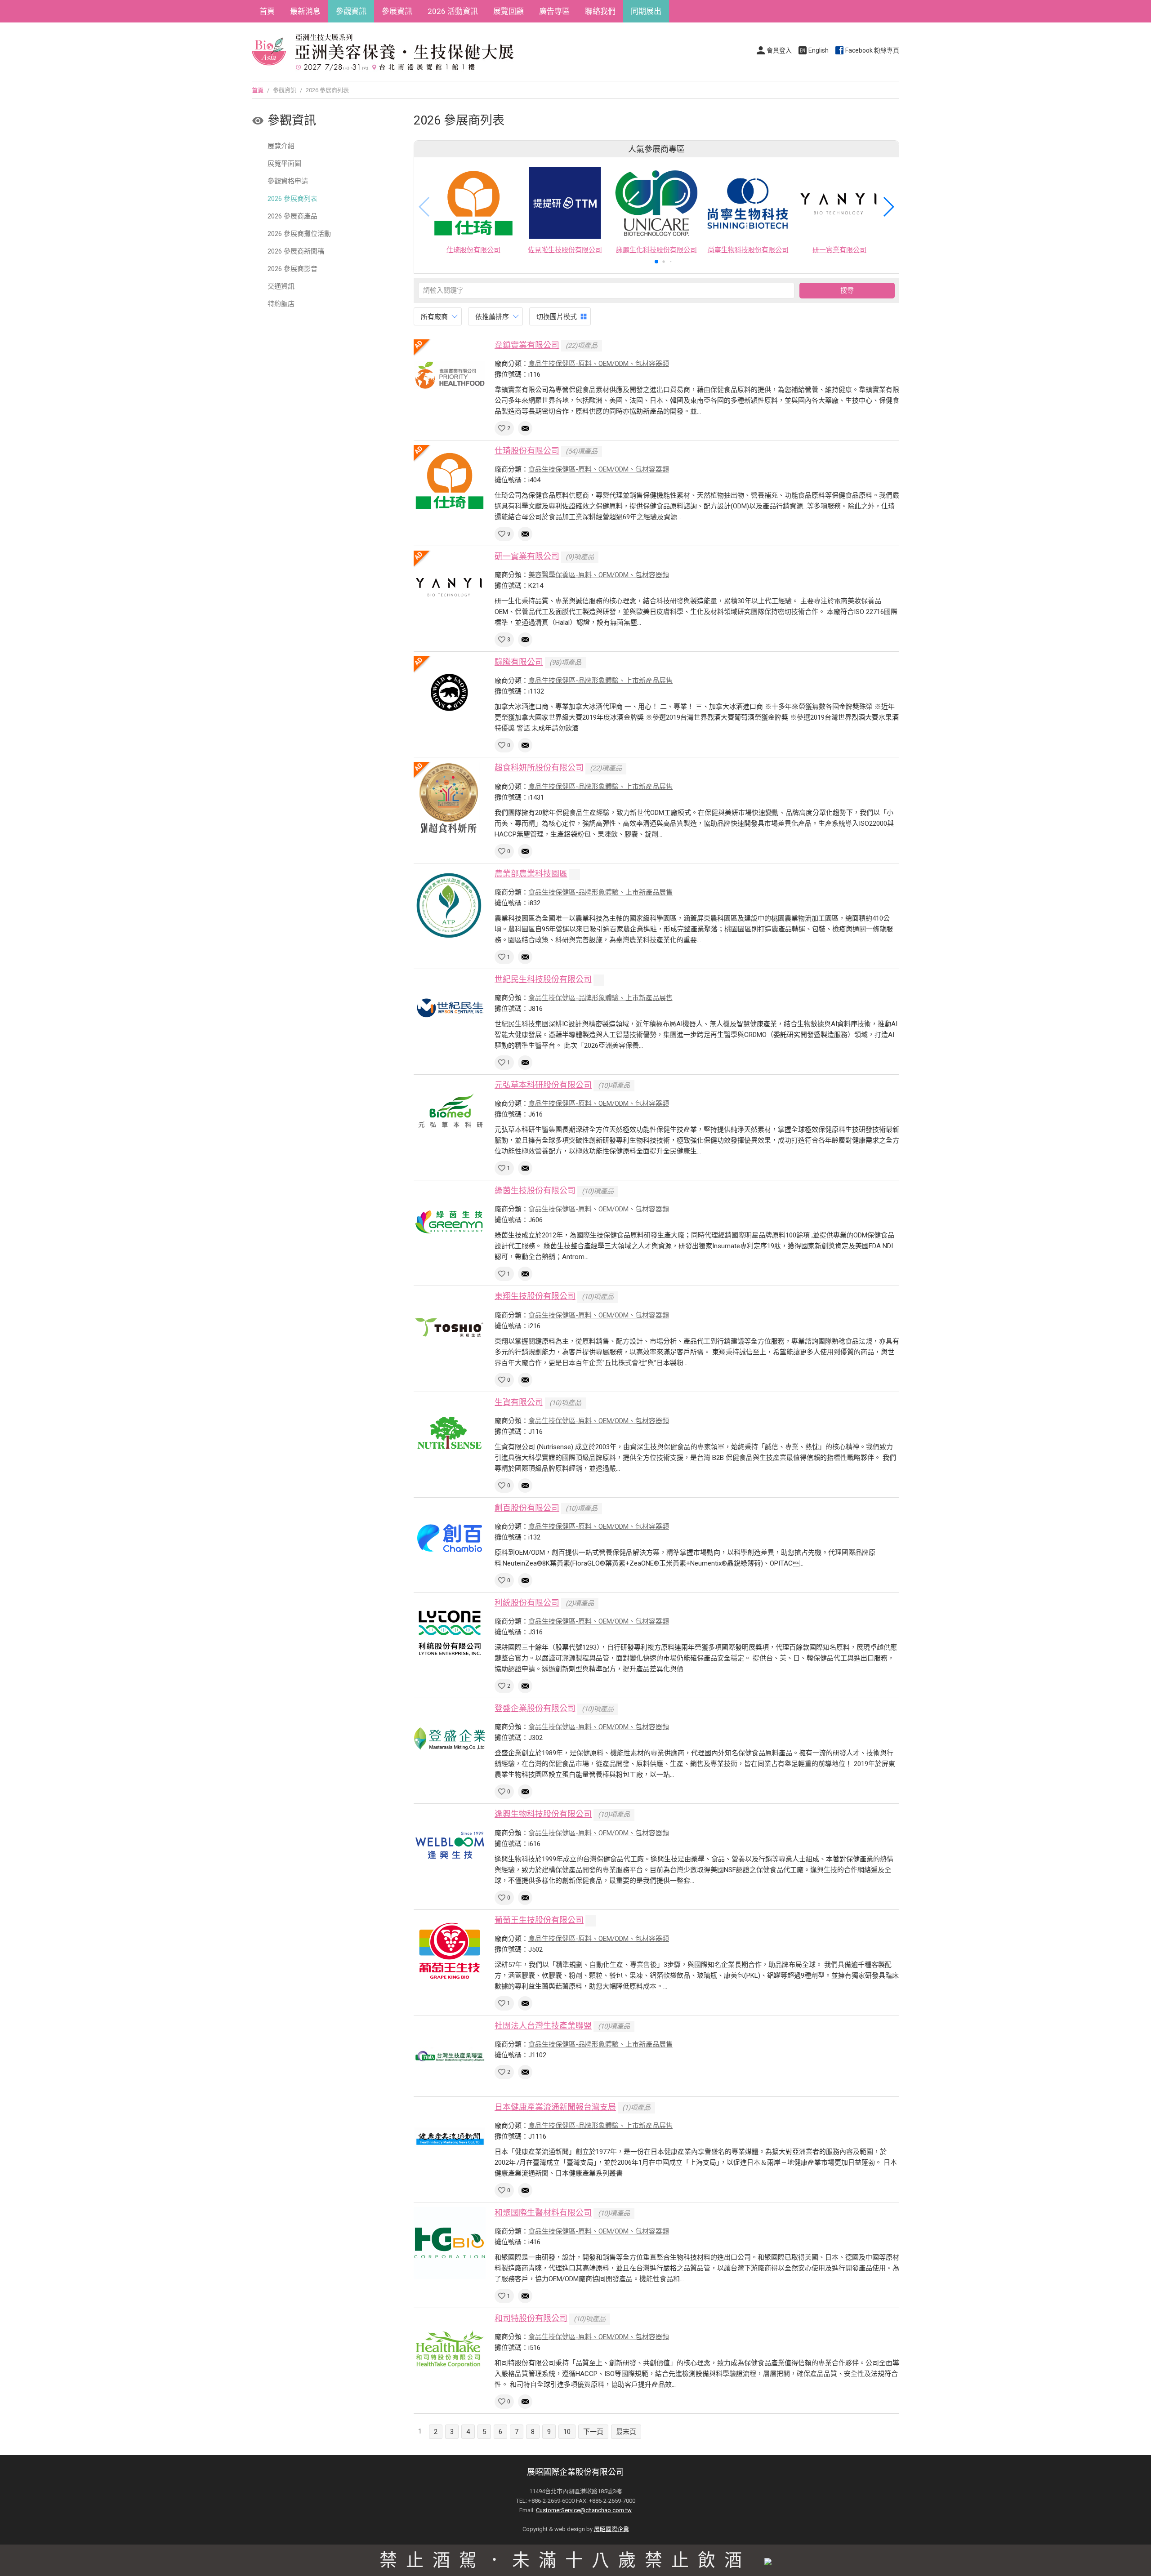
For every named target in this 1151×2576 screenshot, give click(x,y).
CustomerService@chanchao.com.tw (584, 2510)
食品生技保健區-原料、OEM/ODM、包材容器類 (599, 364)
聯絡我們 (600, 11)
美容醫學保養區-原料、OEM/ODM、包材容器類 (599, 575)
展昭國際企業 (611, 2529)
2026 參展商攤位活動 (299, 234)
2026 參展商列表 (292, 199)
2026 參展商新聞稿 (296, 251)
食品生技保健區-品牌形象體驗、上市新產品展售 (600, 681)
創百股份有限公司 (527, 1508)
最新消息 (305, 11)
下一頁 (593, 2432)
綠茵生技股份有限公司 (535, 1190)
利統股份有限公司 (527, 1603)
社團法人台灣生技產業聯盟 (543, 2026)
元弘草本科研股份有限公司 (543, 1085)
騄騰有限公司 (519, 662)
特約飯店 (281, 304)
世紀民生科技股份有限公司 (543, 979)
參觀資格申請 (288, 181)
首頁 (267, 11)
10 (567, 2432)
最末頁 (626, 2432)
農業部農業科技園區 (531, 874)
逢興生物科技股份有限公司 (543, 1814)
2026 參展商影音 (292, 269)
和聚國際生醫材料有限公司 (543, 2213)
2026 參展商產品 (292, 216)
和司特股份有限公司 (531, 2318)
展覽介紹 (281, 146)
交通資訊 (281, 286)
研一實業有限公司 (527, 556)
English (819, 50)
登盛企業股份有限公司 (535, 1708)
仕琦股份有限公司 (527, 451)
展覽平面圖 (284, 164)
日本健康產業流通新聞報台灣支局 (555, 2107)
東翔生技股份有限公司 (535, 1296)
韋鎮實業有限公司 (527, 345)
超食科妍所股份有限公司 (539, 767)
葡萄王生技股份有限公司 (539, 1920)
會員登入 (779, 50)
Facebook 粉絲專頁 (872, 50)
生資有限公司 (519, 1402)
